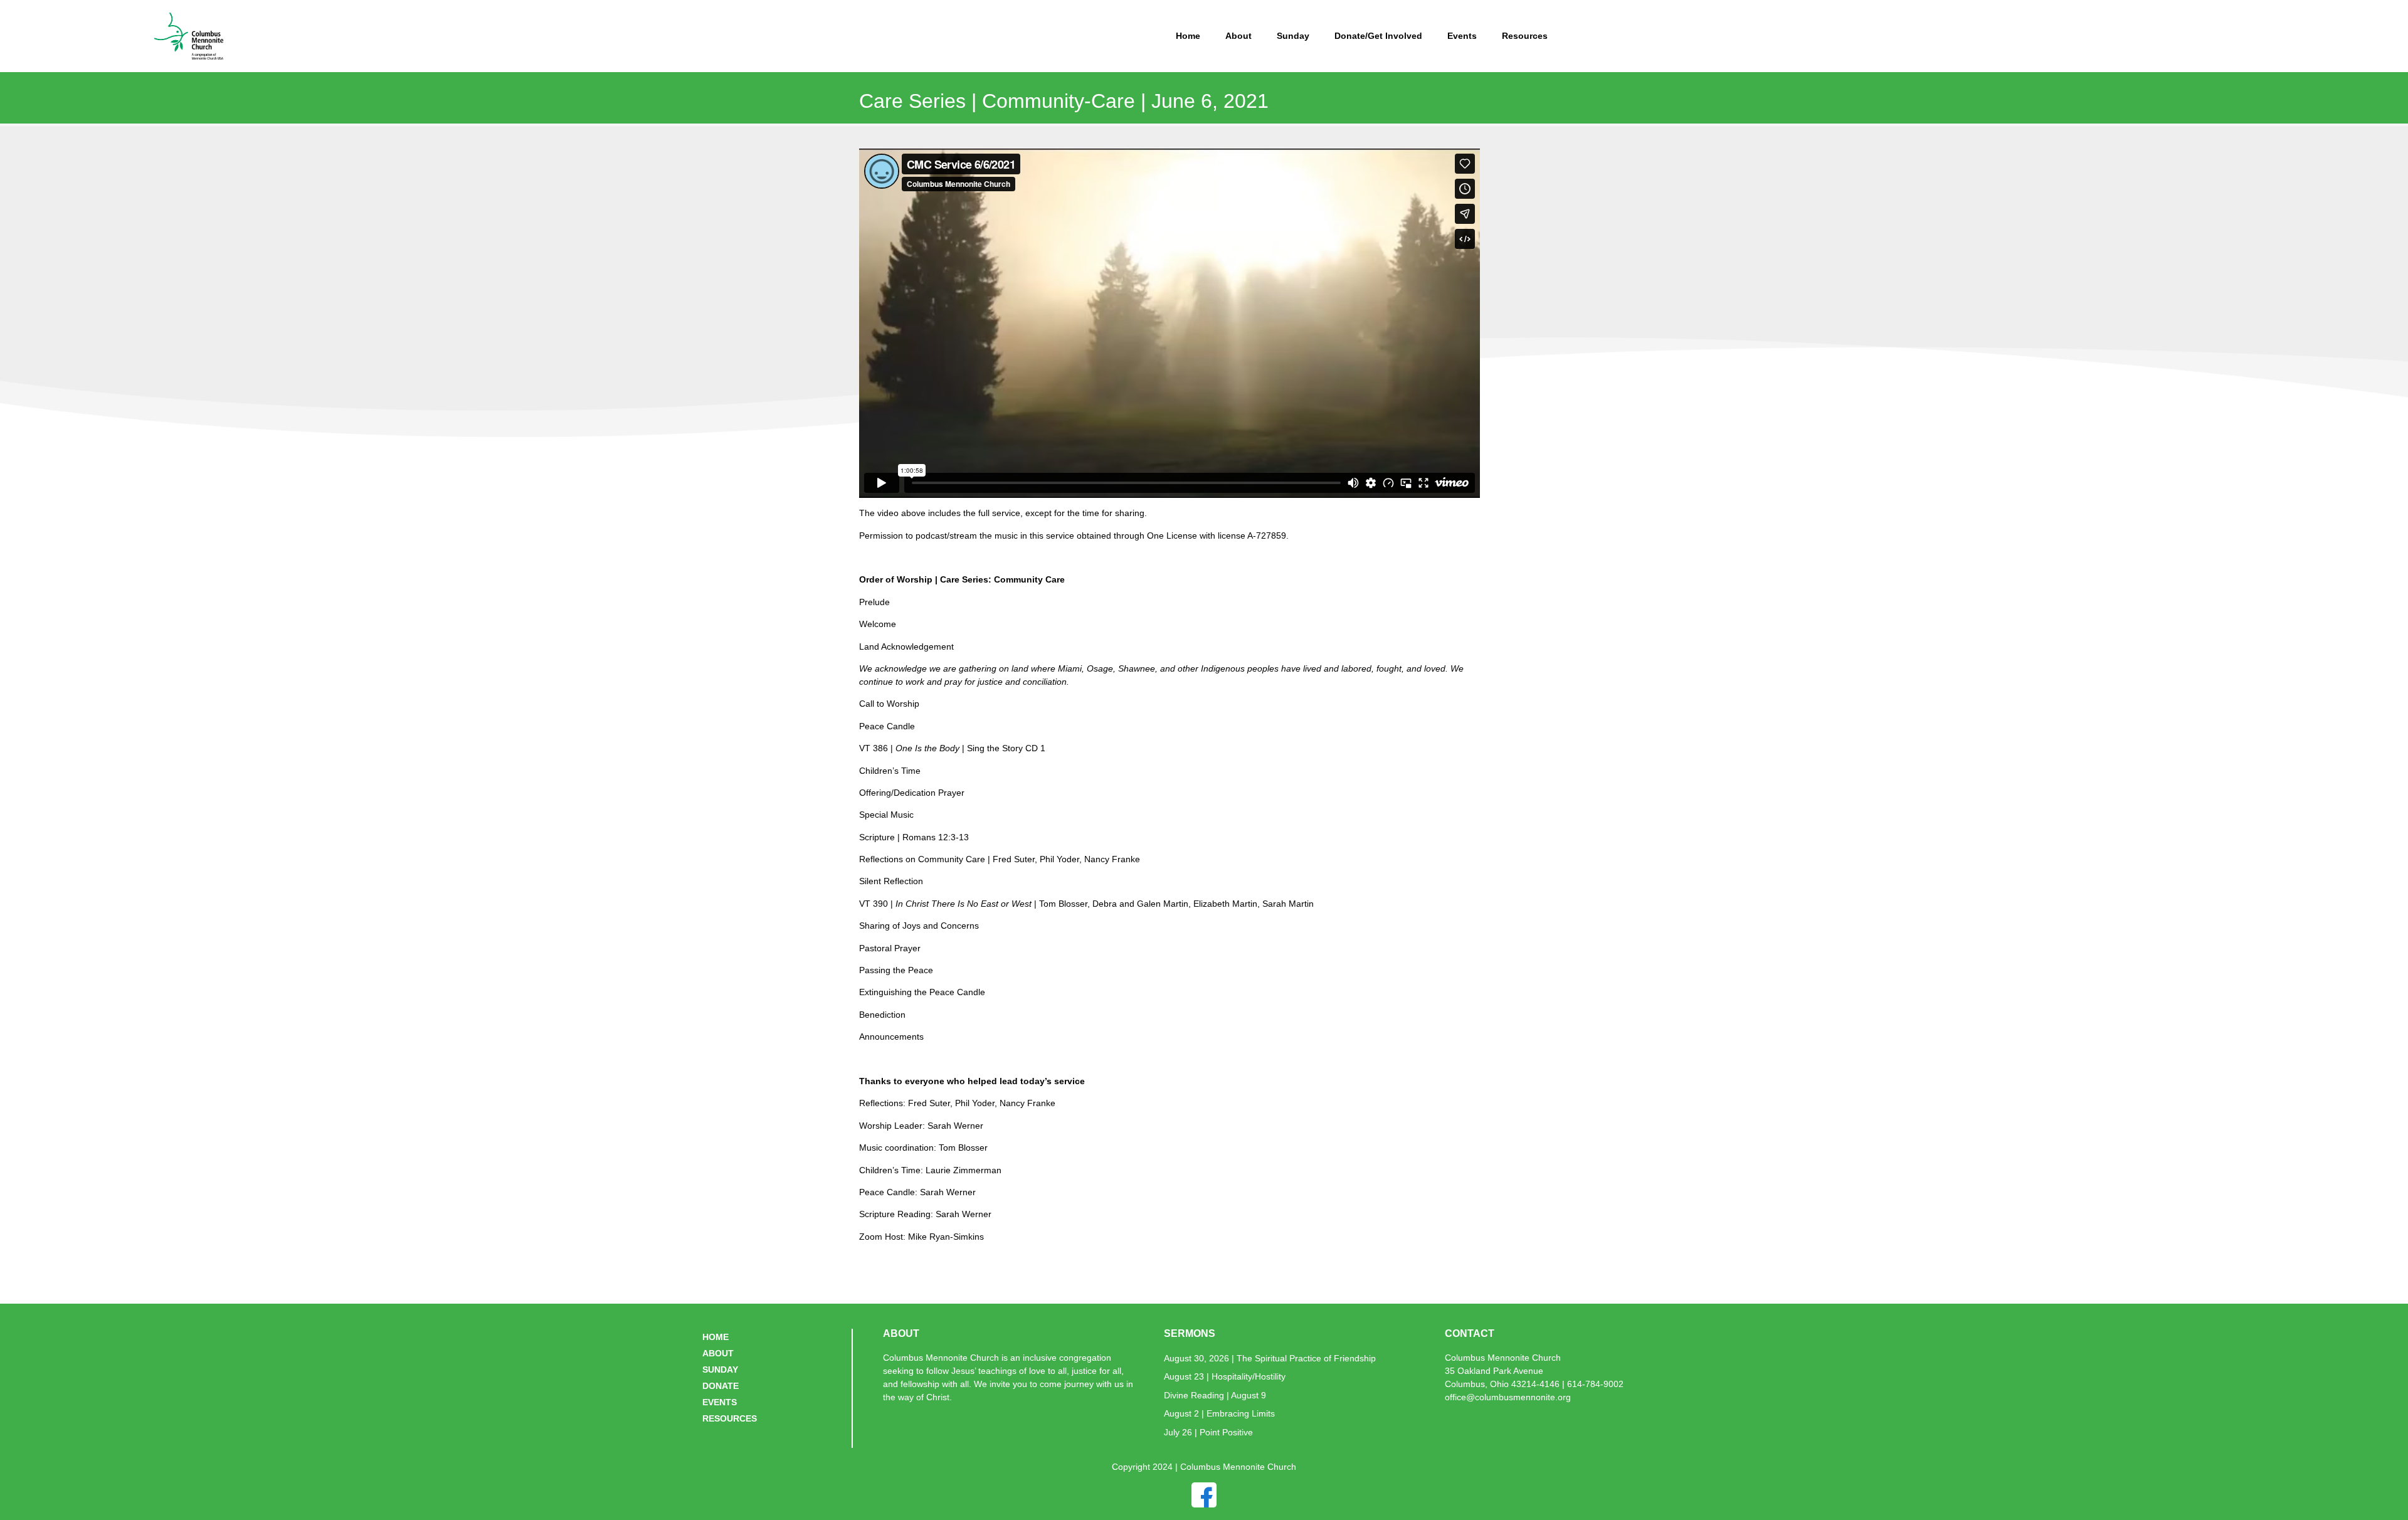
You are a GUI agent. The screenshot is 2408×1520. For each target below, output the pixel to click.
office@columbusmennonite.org (1508, 1397)
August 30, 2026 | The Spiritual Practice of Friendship (1270, 1358)
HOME (716, 1337)
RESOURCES (730, 1418)
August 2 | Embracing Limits (1219, 1413)
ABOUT (718, 1353)
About (1238, 36)
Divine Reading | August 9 (1215, 1395)
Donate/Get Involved (1378, 36)
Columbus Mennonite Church (1503, 1358)
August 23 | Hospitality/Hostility (1225, 1376)
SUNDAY (720, 1370)
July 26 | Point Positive (1208, 1432)
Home (1188, 36)
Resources (1525, 36)
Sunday (1293, 36)
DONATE (721, 1386)
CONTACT (1470, 1333)
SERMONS (1190, 1333)
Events (1462, 36)
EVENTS (720, 1402)
